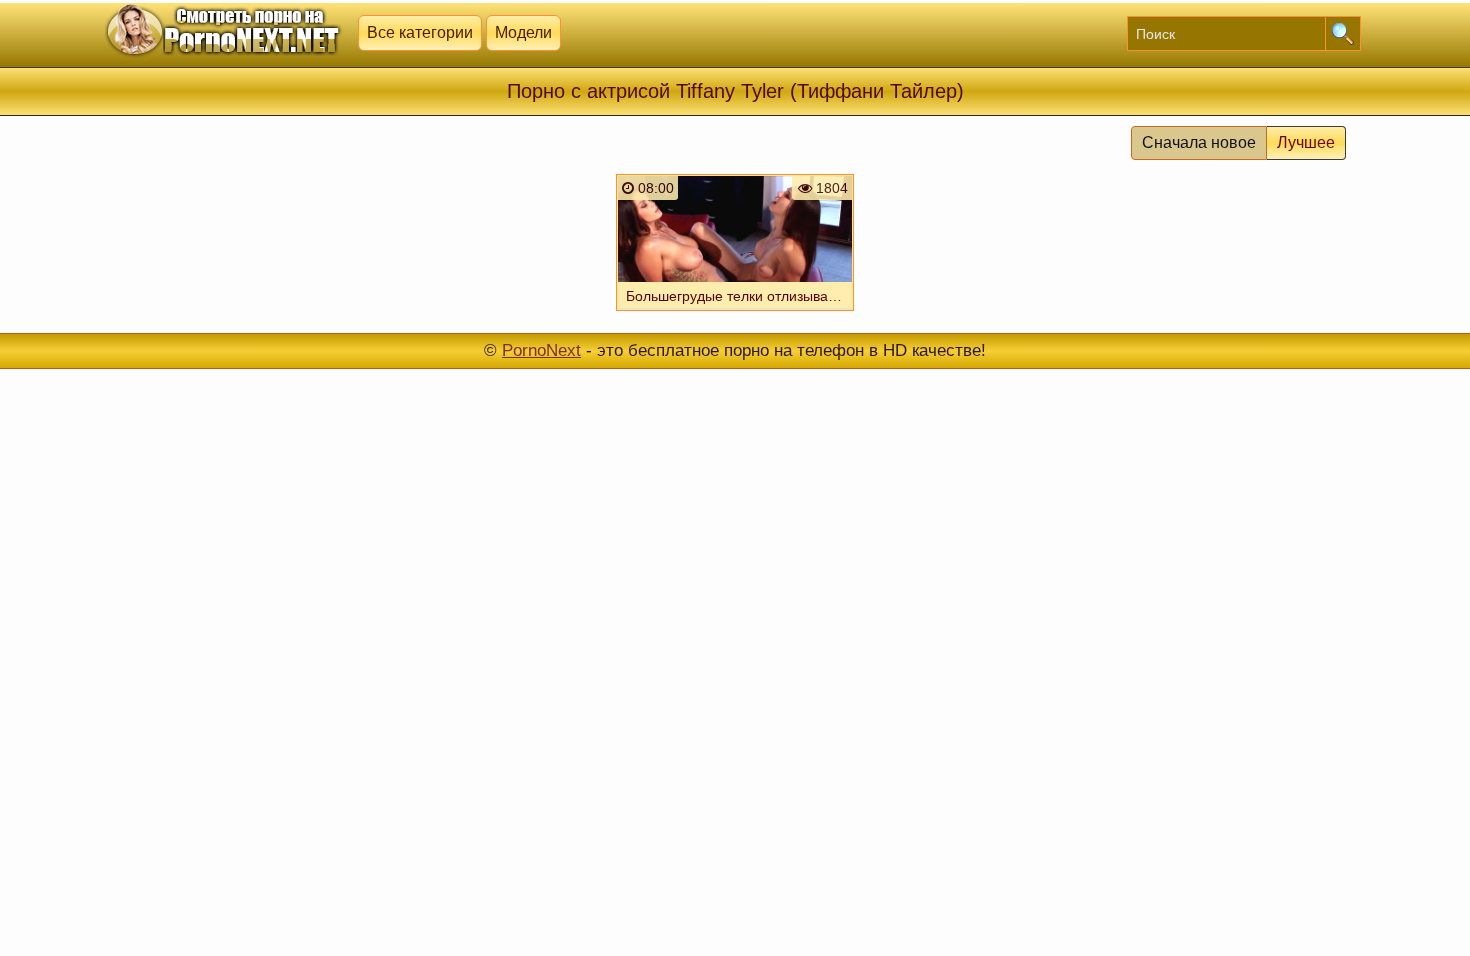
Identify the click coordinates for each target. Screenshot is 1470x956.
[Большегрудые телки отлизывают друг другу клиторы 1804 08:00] (735, 313)
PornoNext (541, 350)
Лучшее (1306, 142)
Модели (523, 32)
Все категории (420, 32)
